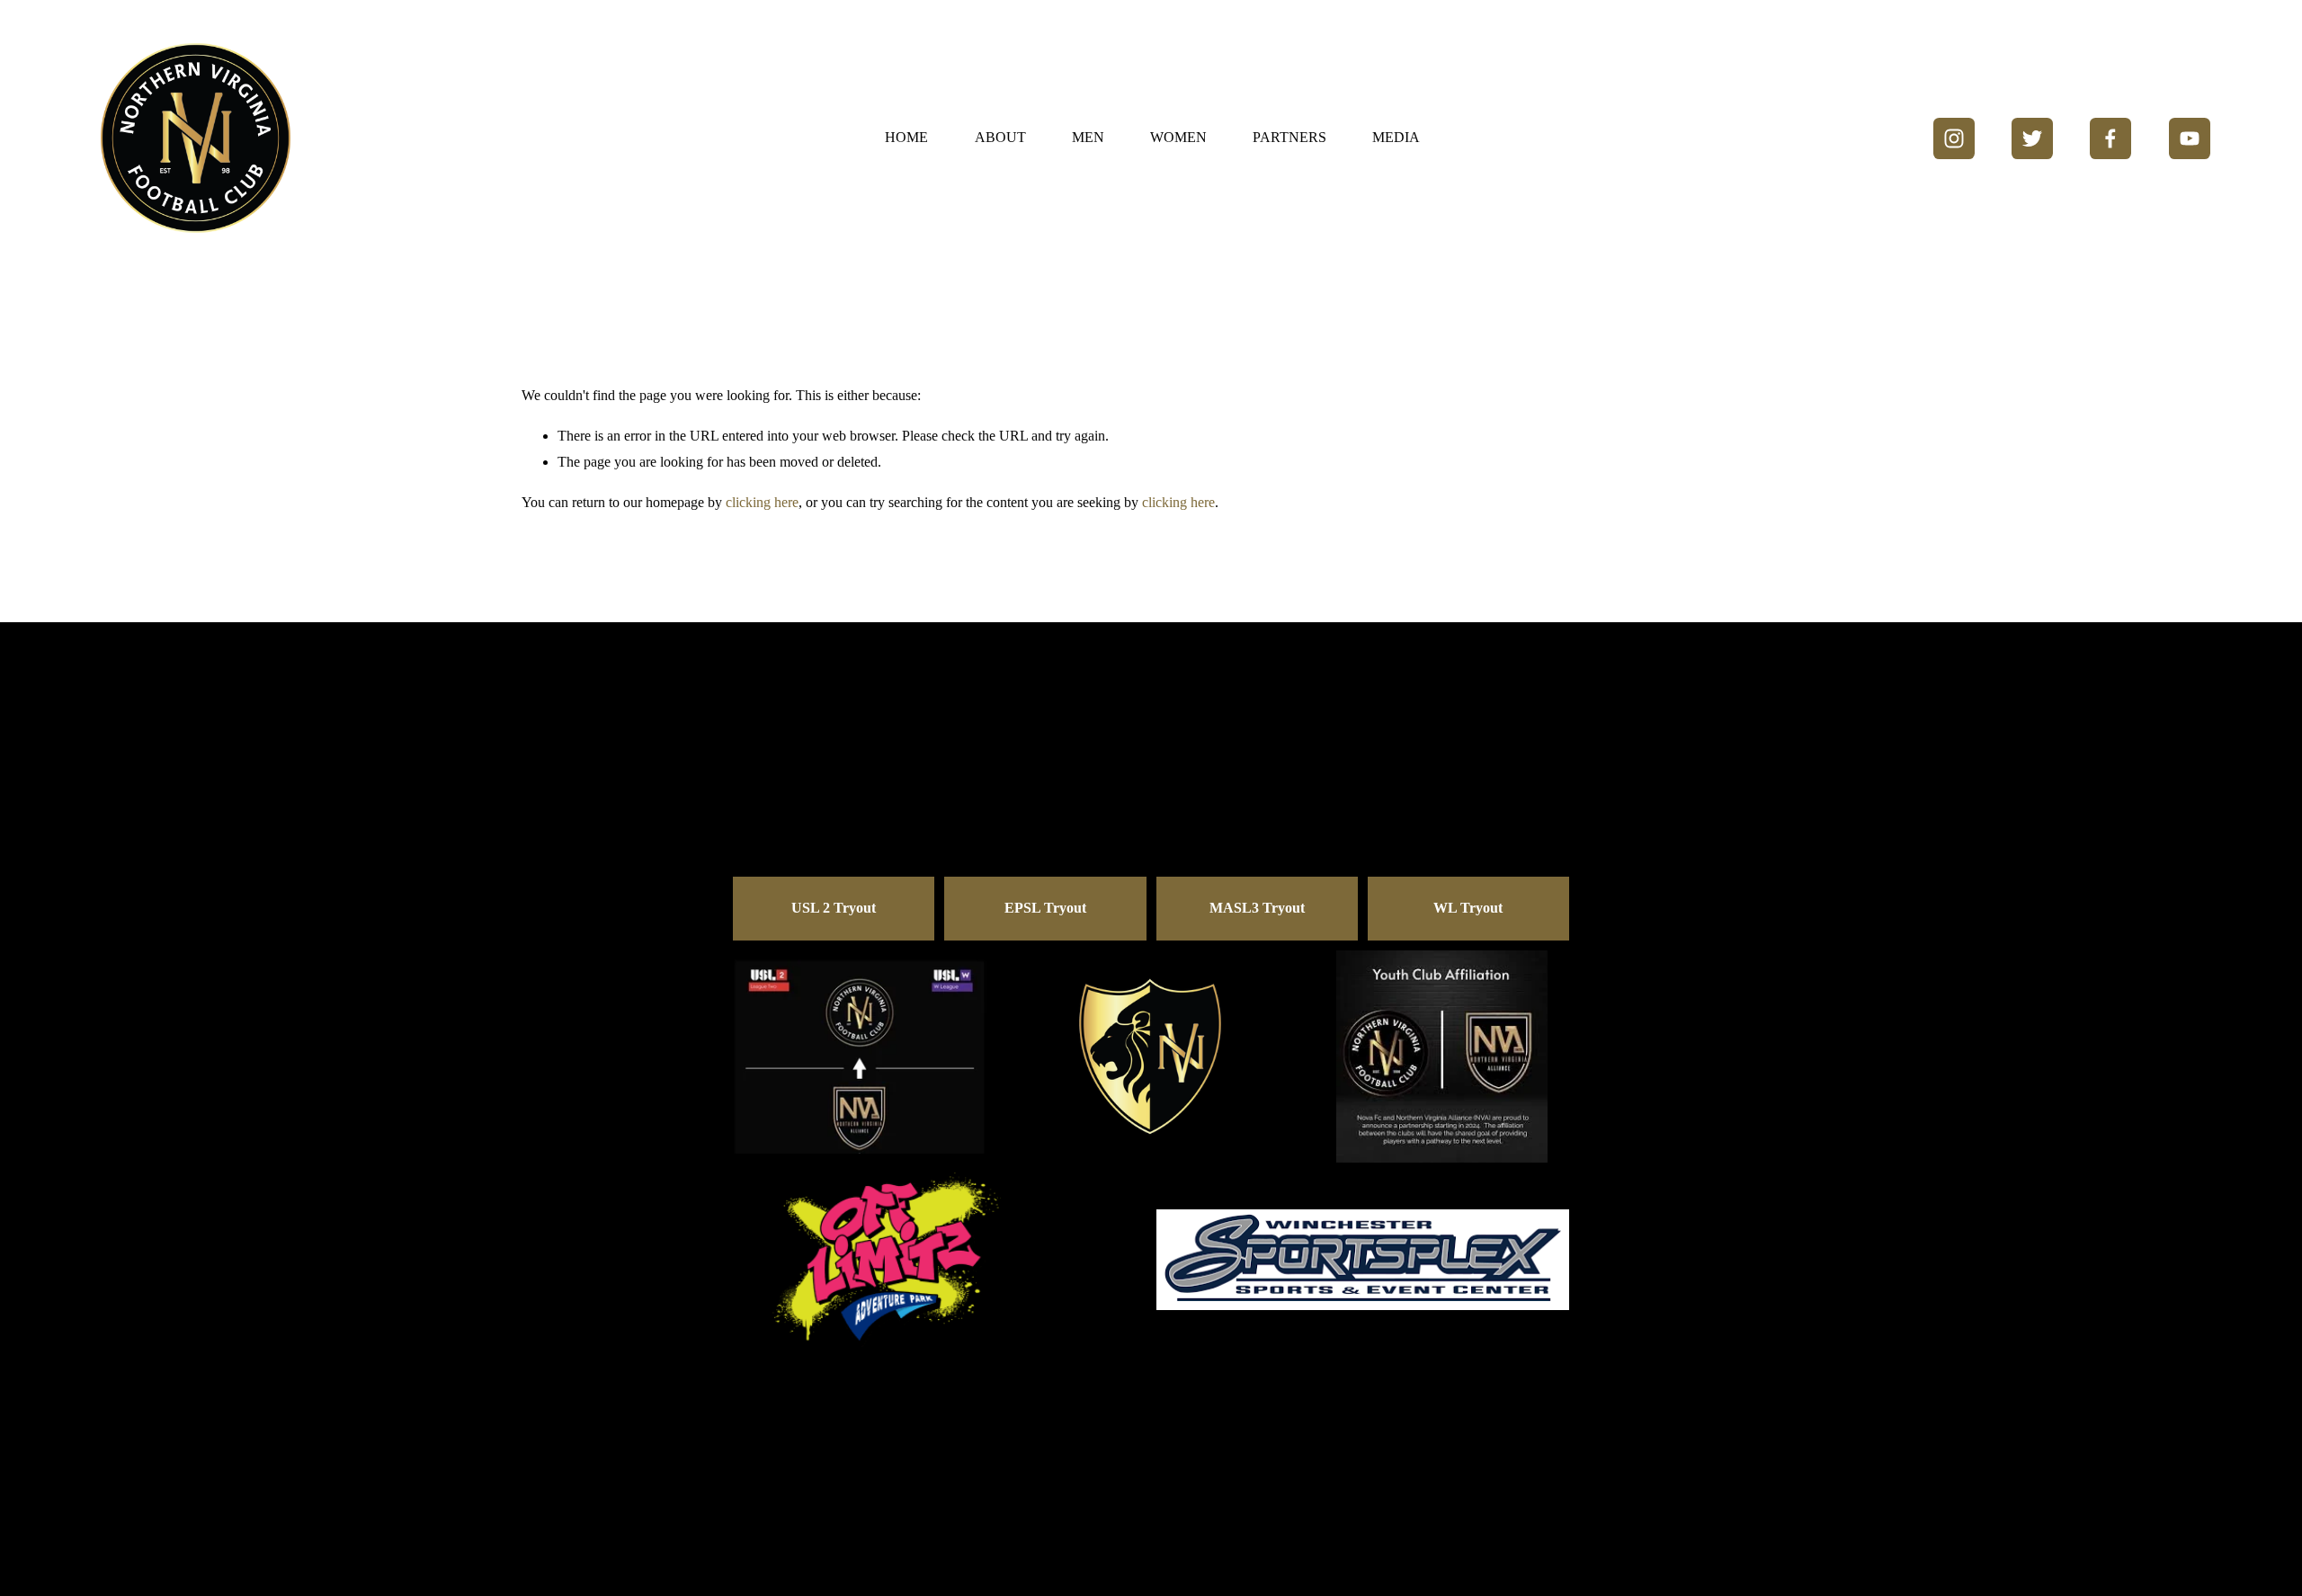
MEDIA (1396, 137)
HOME (906, 137)
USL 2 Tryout (834, 908)
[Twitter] (2032, 138)
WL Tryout (1468, 908)
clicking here (762, 502)
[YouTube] (2190, 138)
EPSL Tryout (1045, 908)
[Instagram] (1954, 138)
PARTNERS (1289, 137)
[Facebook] (2110, 138)
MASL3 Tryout (1257, 908)
